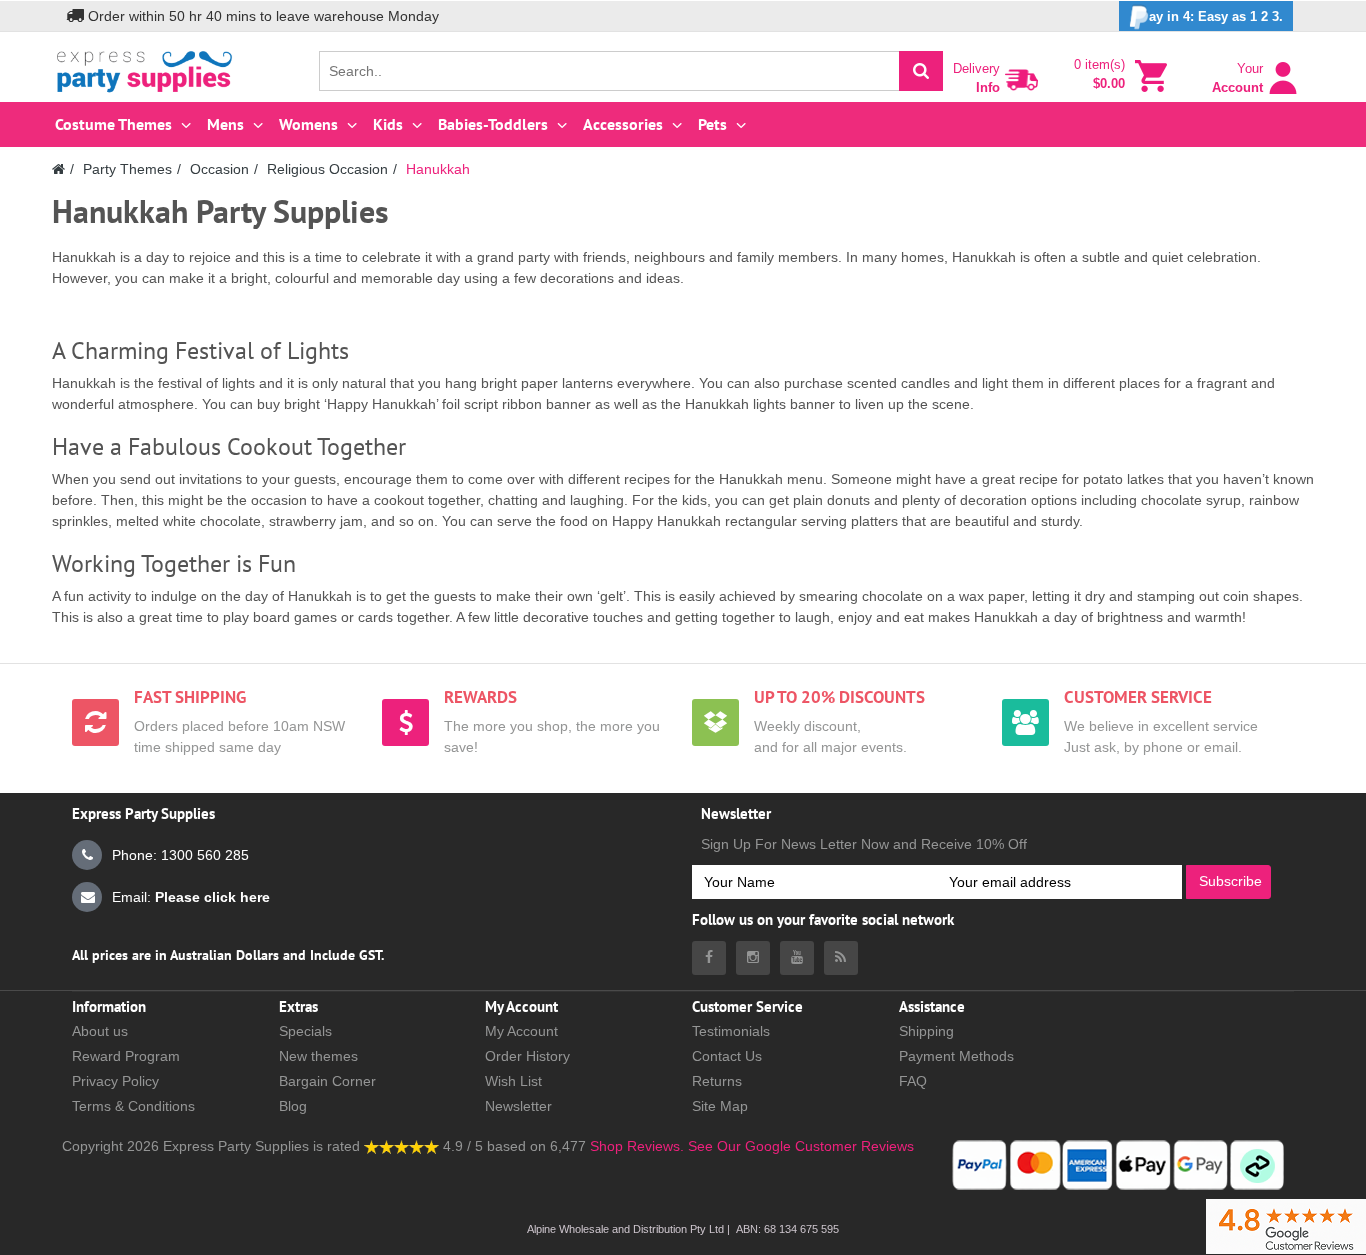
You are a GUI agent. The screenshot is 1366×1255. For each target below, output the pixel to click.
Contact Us (727, 1056)
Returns (717, 1081)
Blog (293, 1106)
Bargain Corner (327, 1081)
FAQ (913, 1081)
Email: (191, 897)
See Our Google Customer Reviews (799, 1146)
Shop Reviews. (637, 1146)
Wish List (513, 1081)
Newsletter (518, 1106)
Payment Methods (956, 1056)
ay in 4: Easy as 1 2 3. (1216, 16)
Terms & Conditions (133, 1106)
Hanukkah (438, 169)
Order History (527, 1056)
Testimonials (731, 1031)
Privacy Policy (115, 1081)
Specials (305, 1031)
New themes (318, 1056)
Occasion (219, 169)
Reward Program (126, 1056)
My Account (521, 1031)
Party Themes (127, 169)
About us (100, 1031)
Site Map (720, 1106)
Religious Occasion (327, 169)
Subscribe (1230, 881)
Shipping (926, 1031)
